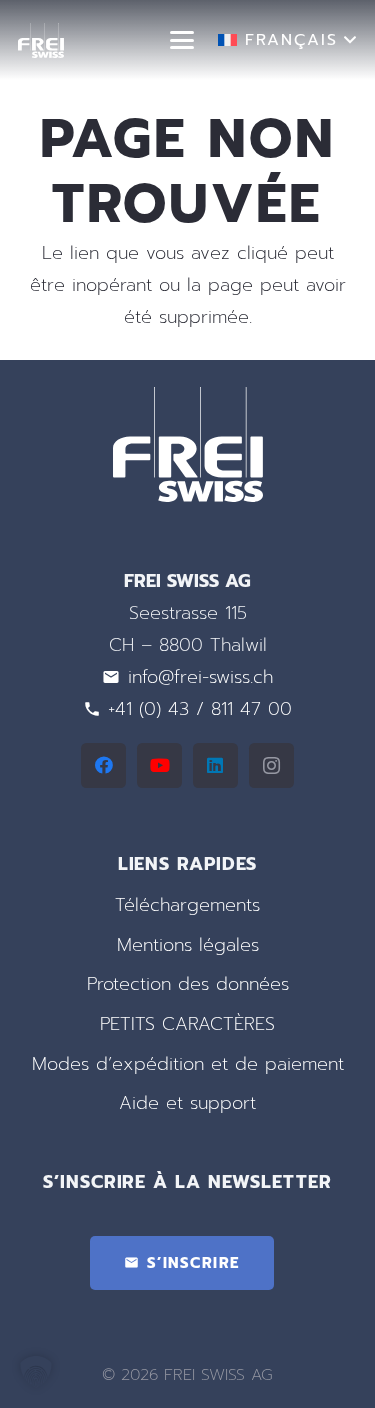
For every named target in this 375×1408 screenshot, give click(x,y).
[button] (182, 40)
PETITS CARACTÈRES (187, 1024)
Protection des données (188, 984)
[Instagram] (271, 765)
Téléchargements (187, 905)
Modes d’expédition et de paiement (188, 1064)
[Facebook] (103, 765)
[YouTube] (159, 765)
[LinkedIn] (215, 765)
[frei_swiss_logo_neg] (41, 40)
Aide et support (187, 1103)
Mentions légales (188, 945)
